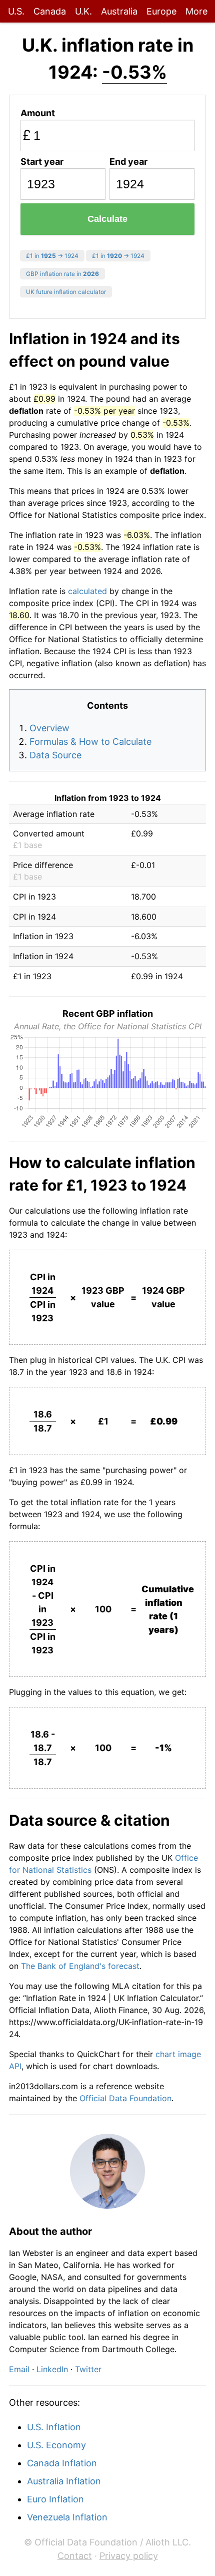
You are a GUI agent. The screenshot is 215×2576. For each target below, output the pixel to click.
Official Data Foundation (125, 2098)
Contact (75, 2556)
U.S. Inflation (54, 2427)
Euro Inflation (55, 2499)
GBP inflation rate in (62, 274)
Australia (119, 11)
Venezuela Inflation (67, 2517)
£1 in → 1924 (52, 256)
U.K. (83, 11)
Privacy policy (129, 2556)
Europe (161, 11)
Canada (50, 11)
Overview (49, 728)
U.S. (16, 11)
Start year (42, 162)
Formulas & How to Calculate (90, 742)
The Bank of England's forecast (80, 1966)
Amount (38, 113)
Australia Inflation (64, 2481)
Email (19, 2369)
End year (128, 162)
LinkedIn (52, 2369)
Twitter (88, 2369)
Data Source (55, 755)
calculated (87, 591)
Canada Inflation (62, 2463)
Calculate (107, 219)
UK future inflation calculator (66, 292)
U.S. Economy (56, 2445)
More (196, 11)
